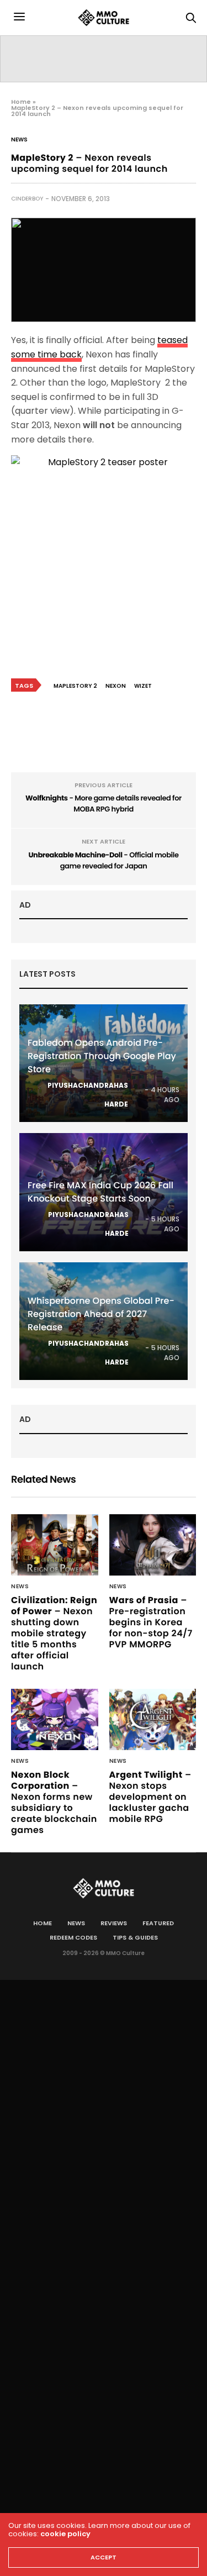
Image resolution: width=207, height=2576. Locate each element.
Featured (158, 1923)
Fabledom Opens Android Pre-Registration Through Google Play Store (102, 1056)
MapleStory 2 (75, 686)
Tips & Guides (135, 1937)
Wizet (143, 686)
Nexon (116, 686)
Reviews (114, 1923)
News (19, 140)
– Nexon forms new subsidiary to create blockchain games (54, 1802)
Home (21, 102)
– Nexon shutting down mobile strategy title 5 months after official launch (54, 1633)
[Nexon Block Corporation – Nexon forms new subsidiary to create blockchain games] (55, 1719)
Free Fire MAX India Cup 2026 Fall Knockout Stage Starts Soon (100, 1192)
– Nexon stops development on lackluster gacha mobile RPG (150, 1797)
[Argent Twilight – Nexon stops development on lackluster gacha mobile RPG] (153, 1719)
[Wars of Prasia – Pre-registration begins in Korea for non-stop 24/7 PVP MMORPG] (153, 1545)
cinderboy (27, 199)
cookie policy (65, 2534)
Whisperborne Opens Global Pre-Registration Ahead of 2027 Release (101, 1314)
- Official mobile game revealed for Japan (103, 860)
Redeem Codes (73, 1937)
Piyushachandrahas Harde (88, 1095)
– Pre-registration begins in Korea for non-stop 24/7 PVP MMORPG (151, 1622)
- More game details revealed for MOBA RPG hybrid (104, 804)
